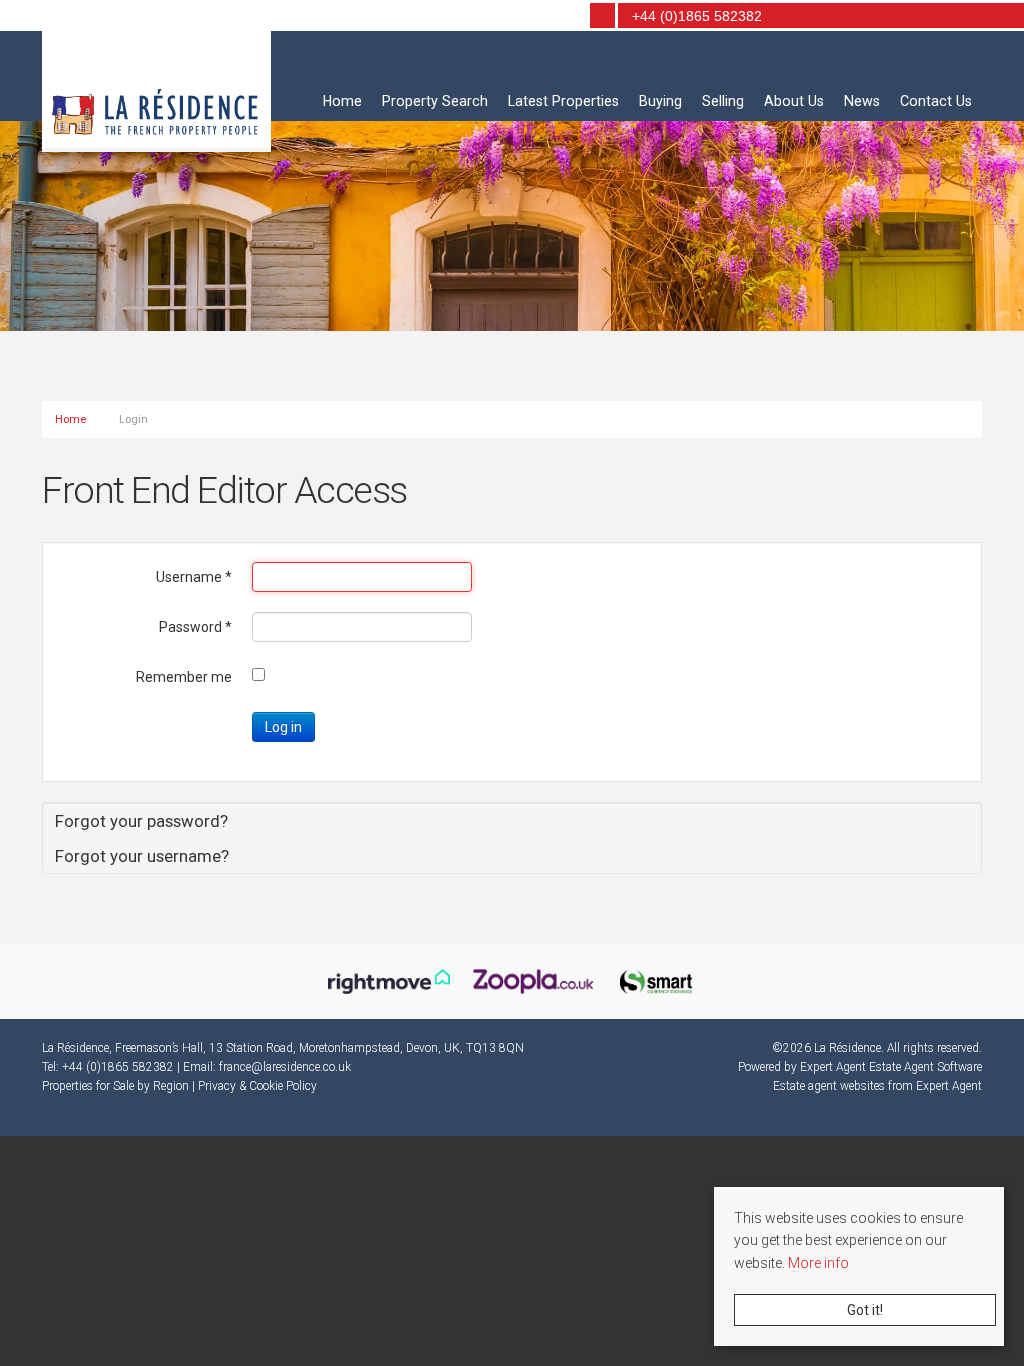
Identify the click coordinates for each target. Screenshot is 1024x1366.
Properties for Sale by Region (115, 1086)
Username (194, 577)
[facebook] (536, 17)
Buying (660, 101)
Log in (283, 727)
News (862, 101)
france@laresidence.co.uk (285, 1067)
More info (818, 1263)
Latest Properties (563, 101)
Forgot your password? (141, 821)
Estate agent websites (829, 1086)
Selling (723, 101)
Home (342, 101)
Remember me (184, 677)
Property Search (435, 101)
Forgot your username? (142, 856)
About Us (794, 101)
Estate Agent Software (925, 1067)
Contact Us (936, 101)
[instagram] (564, 17)
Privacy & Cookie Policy (257, 1086)
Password (195, 627)
